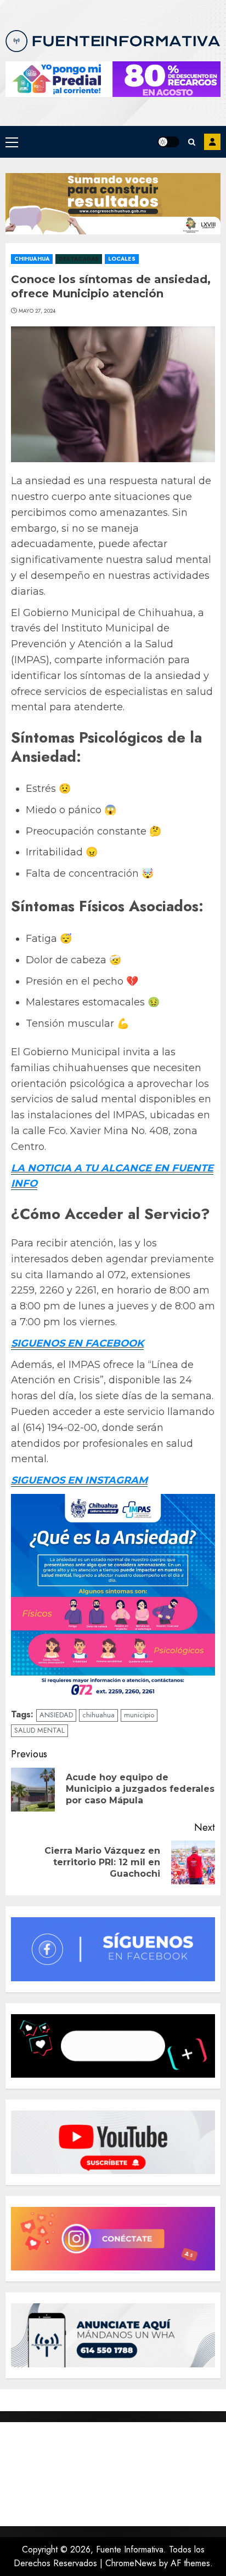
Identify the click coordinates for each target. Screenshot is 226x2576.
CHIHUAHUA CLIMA (113, 2474)
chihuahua (98, 1715)
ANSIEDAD (56, 1715)
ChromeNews (131, 2563)
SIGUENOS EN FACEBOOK (77, 1343)
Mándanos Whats (212, 142)
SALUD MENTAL (39, 1730)
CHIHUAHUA (32, 259)
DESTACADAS (79, 259)
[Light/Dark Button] (168, 142)
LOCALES (122, 259)
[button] (12, 142)
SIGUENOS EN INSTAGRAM (79, 1480)
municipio (139, 1715)
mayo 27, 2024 (37, 311)
